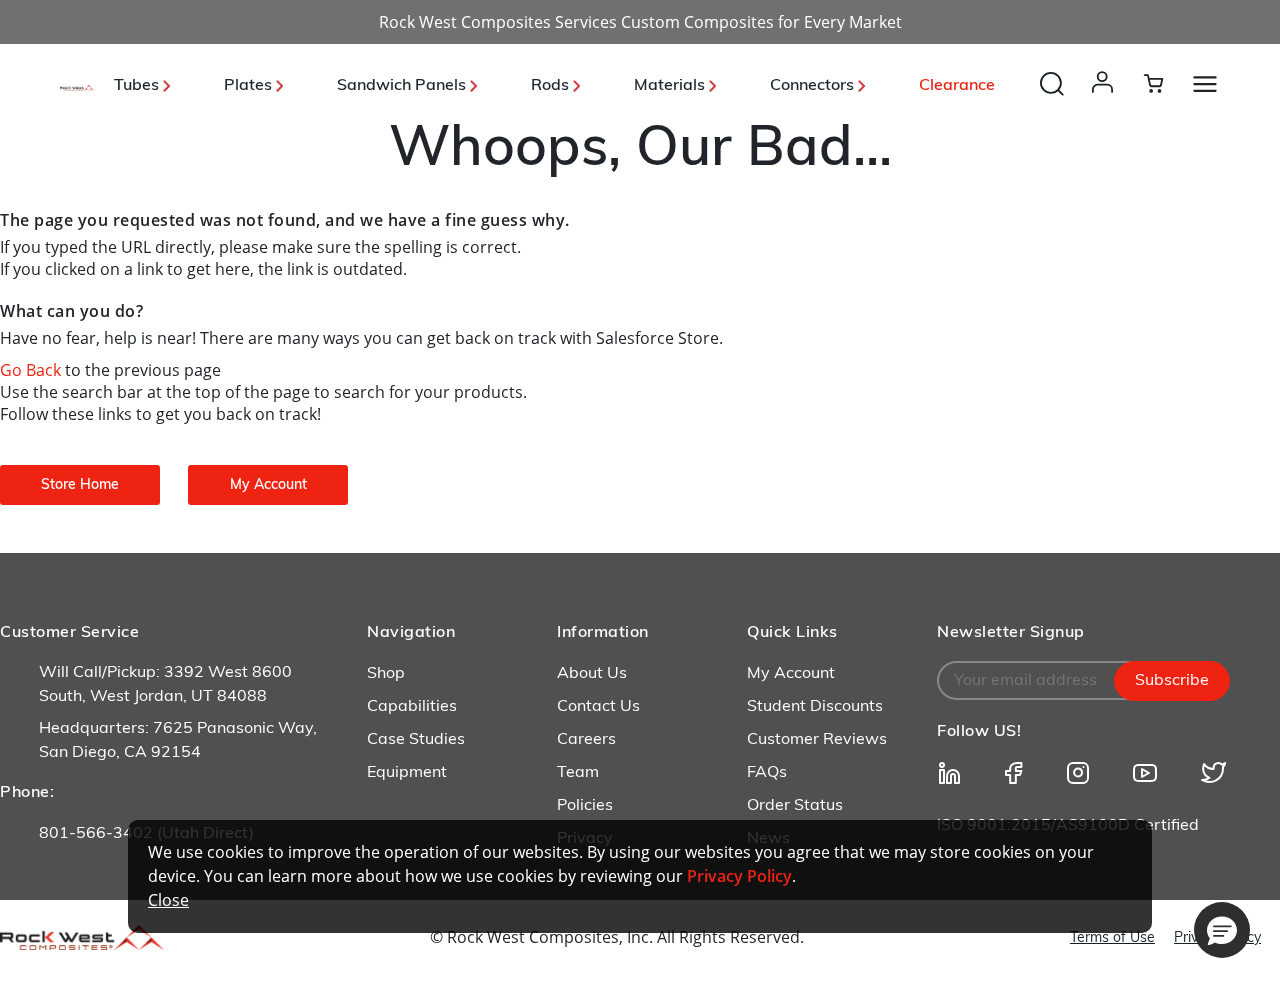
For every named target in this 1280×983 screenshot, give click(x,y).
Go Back (32, 370)
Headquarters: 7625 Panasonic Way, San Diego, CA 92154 (178, 741)
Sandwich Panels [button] (403, 86)
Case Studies (416, 740)
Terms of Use (1112, 938)
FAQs (767, 773)
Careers (586, 740)
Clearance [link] (957, 86)
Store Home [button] (80, 485)
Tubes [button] (138, 86)
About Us (592, 674)
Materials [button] (671, 86)
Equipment (407, 773)
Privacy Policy (739, 876)
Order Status (795, 806)
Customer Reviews (817, 740)
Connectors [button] (814, 86)
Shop (386, 674)
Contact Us (598, 707)
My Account (791, 674)
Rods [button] (552, 86)
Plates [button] (250, 86)
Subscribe (1172, 681)
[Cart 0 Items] (1165, 83)
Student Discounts (815, 707)
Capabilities (412, 707)
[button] (1106, 102)
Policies (585, 806)
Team (578, 773)
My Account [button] (268, 485)
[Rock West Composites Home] (77, 85)
